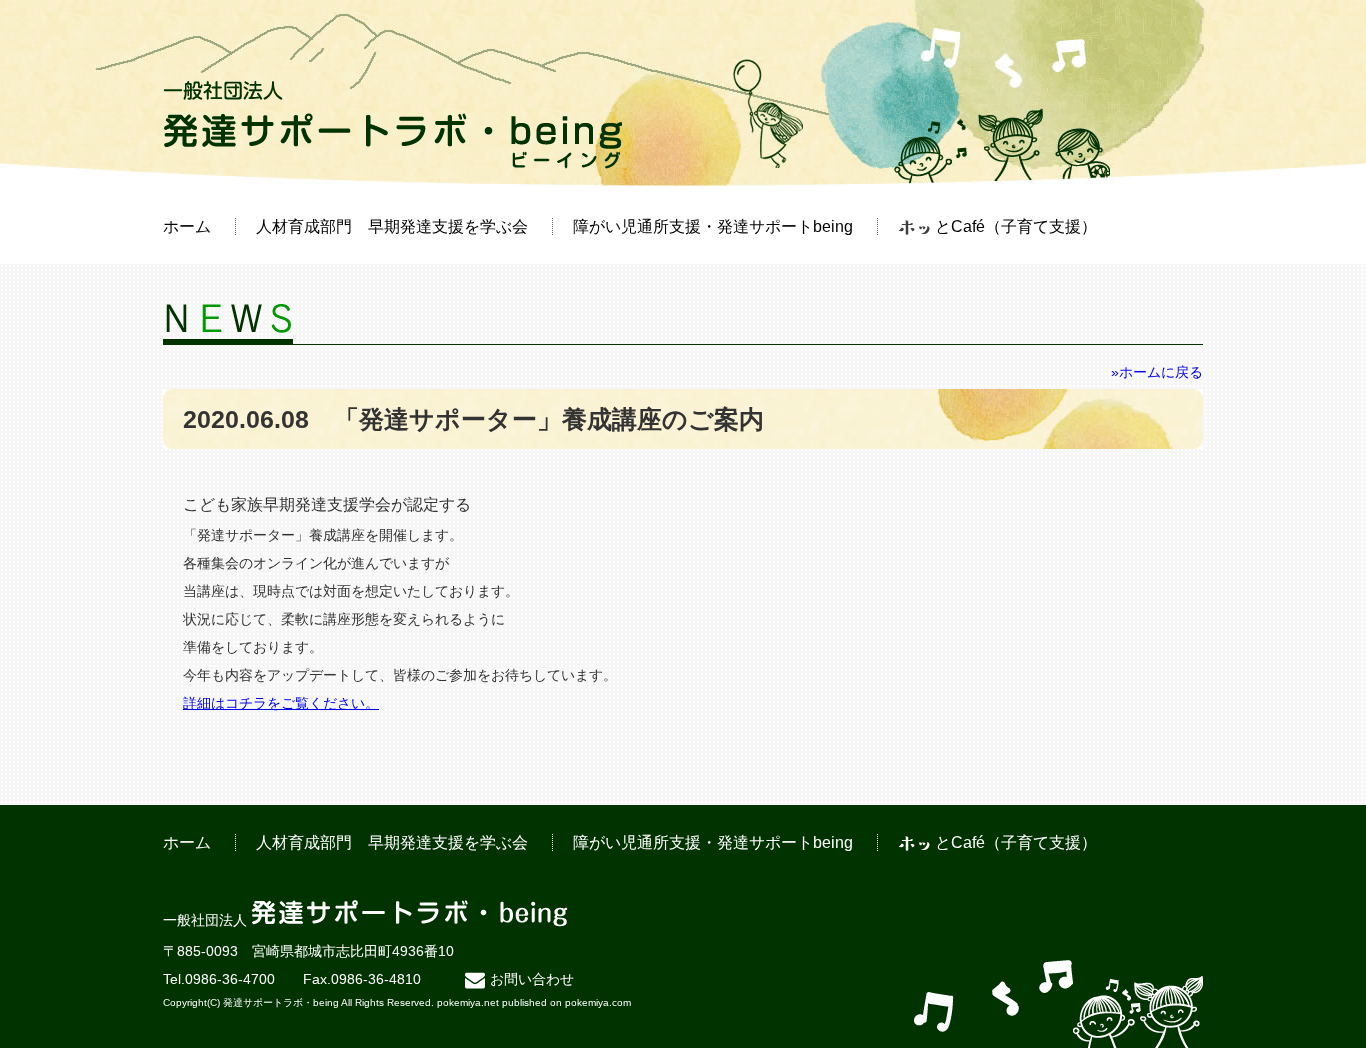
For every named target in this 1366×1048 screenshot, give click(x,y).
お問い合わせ (532, 979)
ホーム (187, 226)
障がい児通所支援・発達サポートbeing (713, 226)
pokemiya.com (598, 1002)
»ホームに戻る (1157, 372)
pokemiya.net (468, 1002)
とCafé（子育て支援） (1016, 226)
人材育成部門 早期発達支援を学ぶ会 (392, 226)
